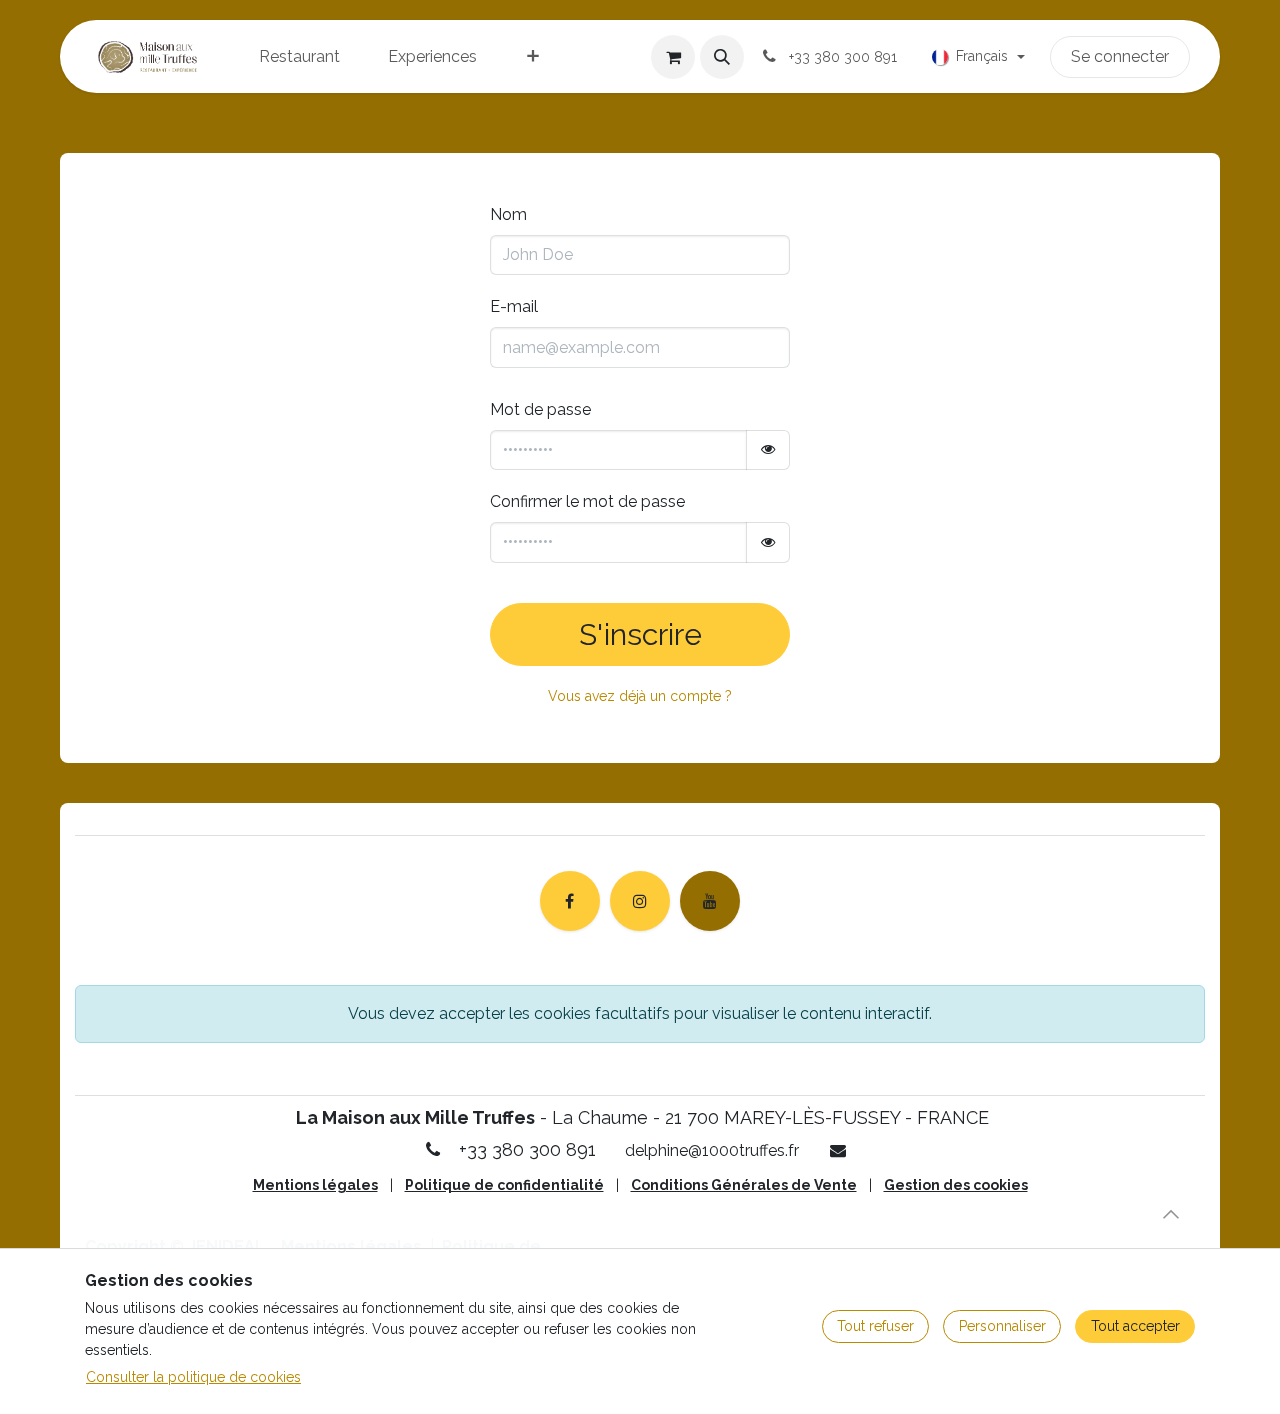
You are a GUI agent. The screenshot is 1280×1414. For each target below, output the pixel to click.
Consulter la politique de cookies (193, 1377)
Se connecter (1120, 56)
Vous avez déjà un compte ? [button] (640, 696)
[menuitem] (299, 57)
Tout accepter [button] (1135, 1326)
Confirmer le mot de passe (587, 501)
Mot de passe (540, 409)
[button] (722, 57)
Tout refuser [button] (875, 1326)
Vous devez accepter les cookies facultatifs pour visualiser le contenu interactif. (640, 1013)
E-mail (514, 306)
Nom (508, 214)
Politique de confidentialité (504, 1185)
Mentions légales (315, 1185)
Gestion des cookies (956, 1185)
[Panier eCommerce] (673, 57)
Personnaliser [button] (1002, 1326)
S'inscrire (640, 634)
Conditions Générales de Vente (744, 1185)
